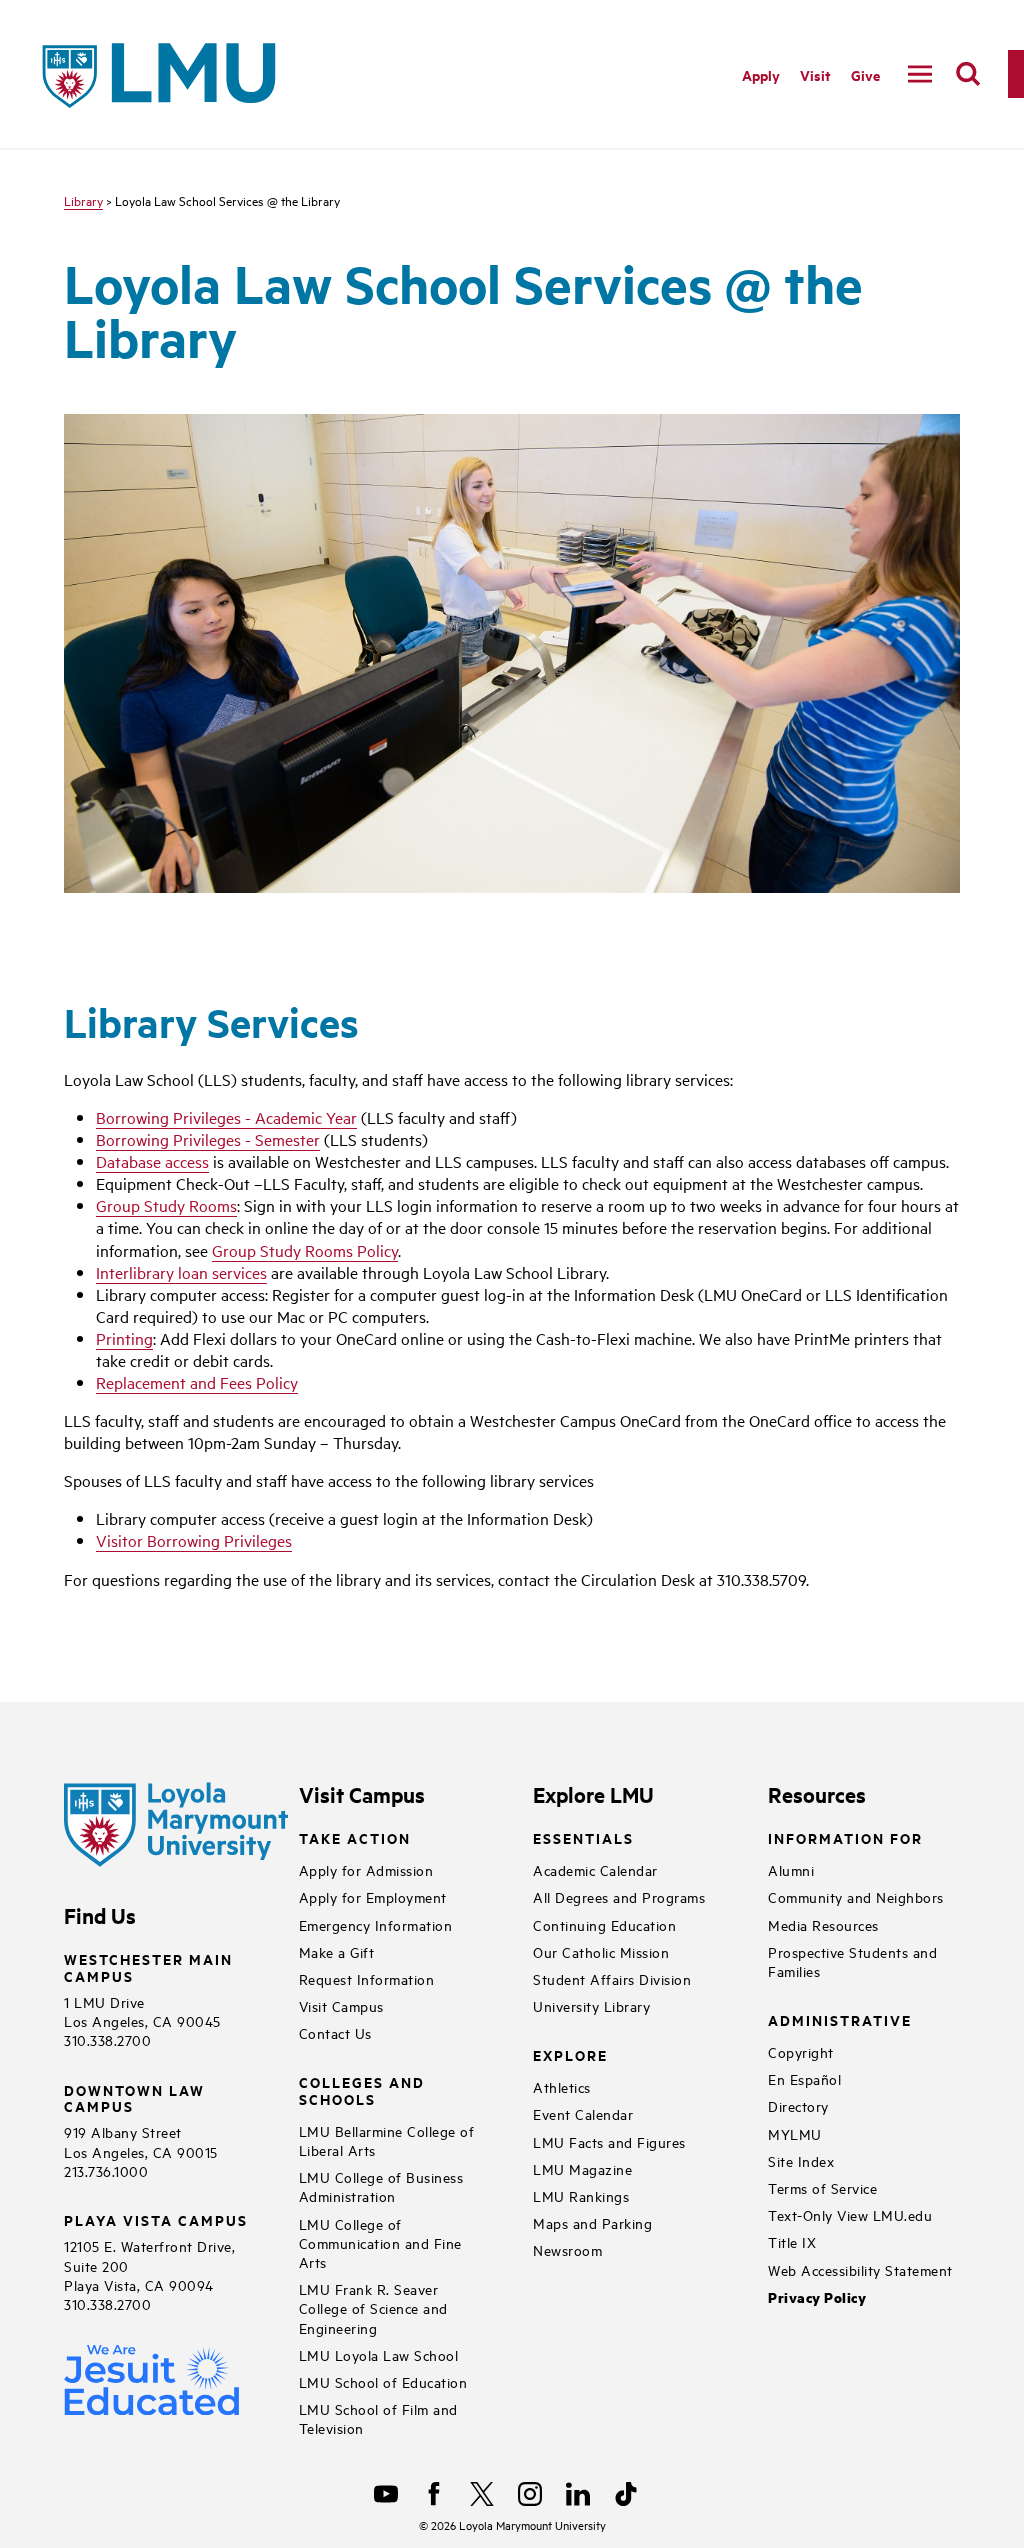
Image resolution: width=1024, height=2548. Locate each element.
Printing (124, 1338)
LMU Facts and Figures (609, 2141)
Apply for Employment (373, 1896)
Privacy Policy (817, 2297)
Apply (761, 74)
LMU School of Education (383, 2381)
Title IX (792, 2241)
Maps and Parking (592, 2222)
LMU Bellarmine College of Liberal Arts (387, 2140)
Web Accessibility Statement (860, 2269)
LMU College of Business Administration (381, 2186)
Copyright (801, 2051)
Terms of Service (822, 2187)
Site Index (801, 2160)
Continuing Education (604, 1924)
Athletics (562, 2086)
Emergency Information (376, 1924)
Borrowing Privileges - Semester (208, 1139)
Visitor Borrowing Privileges (194, 1540)
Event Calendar (583, 2113)
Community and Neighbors (856, 1896)
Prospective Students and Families (852, 1961)
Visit (815, 74)
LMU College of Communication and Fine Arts (380, 2242)
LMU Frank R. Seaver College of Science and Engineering (373, 2307)
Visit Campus (341, 2005)
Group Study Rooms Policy (305, 1250)
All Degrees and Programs (619, 1896)
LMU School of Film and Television (378, 2418)
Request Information (367, 1978)
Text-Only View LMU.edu (850, 2214)
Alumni (791, 1869)
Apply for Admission (366, 1869)
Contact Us (335, 2032)
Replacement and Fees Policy (197, 1382)
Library (83, 200)
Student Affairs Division (612, 1978)
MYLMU (795, 2133)
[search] (968, 74)
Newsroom (567, 2249)
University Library (591, 2005)
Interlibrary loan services (181, 1272)
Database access (152, 1161)
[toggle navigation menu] (920, 74)
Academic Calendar (595, 1869)
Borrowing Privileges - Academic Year (226, 1117)
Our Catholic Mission (601, 1951)
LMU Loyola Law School (379, 2354)
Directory (798, 2105)
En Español (804, 2078)
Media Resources (823, 1924)
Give (865, 74)
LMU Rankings (581, 2195)
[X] (482, 2494)
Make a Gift (337, 1951)
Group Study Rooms (166, 1205)
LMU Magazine (582, 2168)
